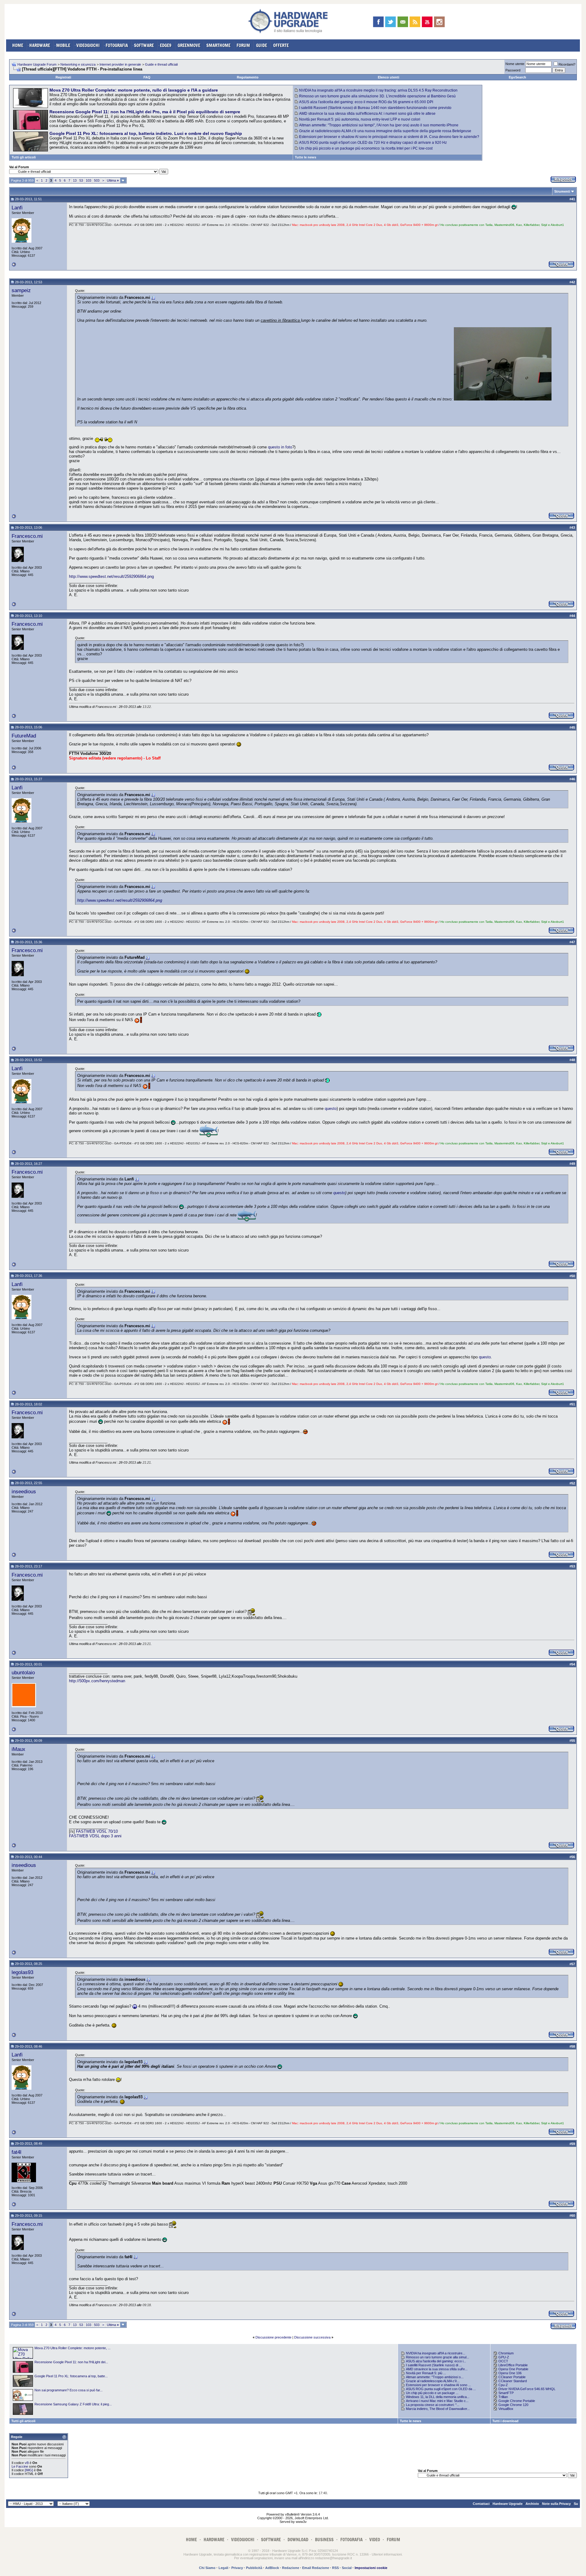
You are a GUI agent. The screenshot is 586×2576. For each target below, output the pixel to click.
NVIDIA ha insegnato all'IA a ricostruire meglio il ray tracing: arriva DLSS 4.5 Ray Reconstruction (378, 90)
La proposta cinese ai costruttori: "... (433, 2405)
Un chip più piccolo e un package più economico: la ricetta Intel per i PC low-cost (366, 148)
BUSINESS (324, 2540)
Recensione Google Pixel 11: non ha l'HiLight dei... (71, 2362)
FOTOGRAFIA (117, 45)
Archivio (532, 2504)
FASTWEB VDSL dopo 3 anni (95, 1836)
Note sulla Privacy (556, 2504)
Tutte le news (306, 157)
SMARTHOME (218, 45)
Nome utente (515, 64)
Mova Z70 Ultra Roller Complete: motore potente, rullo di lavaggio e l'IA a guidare (134, 90)
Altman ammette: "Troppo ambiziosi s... (435, 2377)
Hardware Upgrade (508, 2504)
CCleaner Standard (513, 2381)
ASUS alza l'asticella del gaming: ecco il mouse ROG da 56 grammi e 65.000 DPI (366, 102)
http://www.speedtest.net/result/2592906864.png (111, 576)
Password (513, 70)
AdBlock (272, 2568)
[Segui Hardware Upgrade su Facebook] (378, 22)
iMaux (18, 1749)
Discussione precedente (273, 2337)
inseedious (24, 1491)
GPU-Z (504, 2357)
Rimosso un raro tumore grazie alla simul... (438, 2357)
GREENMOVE (189, 45)
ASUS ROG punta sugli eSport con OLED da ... (441, 2389)
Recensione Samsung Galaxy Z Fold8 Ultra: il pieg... (73, 2404)
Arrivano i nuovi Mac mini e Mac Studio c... (437, 2401)
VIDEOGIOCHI (88, 45)
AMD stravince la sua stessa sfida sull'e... (437, 2369)
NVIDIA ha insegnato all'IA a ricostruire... (436, 2353)
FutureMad (24, 736)
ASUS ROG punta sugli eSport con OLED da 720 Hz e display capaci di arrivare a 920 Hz (373, 143)
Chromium (506, 2353)
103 (89, 180)
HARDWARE (40, 45)
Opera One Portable (513, 2369)
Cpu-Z (503, 2385)
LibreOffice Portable (513, 2365)
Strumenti (562, 191)
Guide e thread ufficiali (161, 64)
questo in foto (280, 447)
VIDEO (375, 2540)
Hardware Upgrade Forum (37, 64)
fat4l (16, 2152)
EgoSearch (517, 77)
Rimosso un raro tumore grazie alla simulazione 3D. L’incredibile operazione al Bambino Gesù (377, 96)
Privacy (237, 2568)
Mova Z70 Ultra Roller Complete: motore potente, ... (72, 2348)
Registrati (63, 77)
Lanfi (17, 208)
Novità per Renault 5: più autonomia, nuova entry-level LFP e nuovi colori (360, 119)
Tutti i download (505, 2421)
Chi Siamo (207, 2568)
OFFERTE (281, 45)
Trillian (503, 2397)
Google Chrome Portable (517, 2401)
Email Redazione (316, 2568)
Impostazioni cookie (371, 2568)
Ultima (113, 180)
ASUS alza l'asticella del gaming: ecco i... (436, 2361)
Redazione (291, 2568)
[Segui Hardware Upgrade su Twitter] (391, 22)
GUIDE (262, 45)
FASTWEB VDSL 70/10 (97, 1831)
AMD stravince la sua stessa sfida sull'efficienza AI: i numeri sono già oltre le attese (367, 114)
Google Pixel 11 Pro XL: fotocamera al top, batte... (71, 2376)
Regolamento (248, 77)
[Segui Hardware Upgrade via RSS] (415, 22)
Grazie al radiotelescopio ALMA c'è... (433, 2381)
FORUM (243, 45)
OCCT (503, 2361)
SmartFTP (506, 2393)
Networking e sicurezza (78, 64)
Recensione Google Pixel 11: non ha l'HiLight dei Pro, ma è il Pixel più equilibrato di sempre (145, 112)
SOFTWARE (144, 45)
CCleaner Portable (512, 2377)
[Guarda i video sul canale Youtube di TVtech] (427, 22)
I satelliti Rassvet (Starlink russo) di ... (434, 2365)
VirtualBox (506, 2409)
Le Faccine (20, 2466)
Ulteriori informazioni (387, 2554)
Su (576, 2504)
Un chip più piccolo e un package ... (432, 2393)
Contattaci (481, 2504)
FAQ (147, 77)
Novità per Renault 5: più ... (426, 2373)
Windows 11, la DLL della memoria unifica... (438, 2397)
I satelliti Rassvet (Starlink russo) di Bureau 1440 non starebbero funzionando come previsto (375, 108)
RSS (335, 2568)
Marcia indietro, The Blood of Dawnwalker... (438, 2409)
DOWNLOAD (298, 2540)
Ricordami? (567, 64)
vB (27, 2463)
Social (347, 2568)
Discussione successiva (312, 2337)
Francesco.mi (27, 536)
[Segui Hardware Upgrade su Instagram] (439, 22)
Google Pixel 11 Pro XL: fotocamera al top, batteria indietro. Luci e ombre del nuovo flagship (146, 133)
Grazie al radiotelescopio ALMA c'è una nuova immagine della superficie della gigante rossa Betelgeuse (385, 131)
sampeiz (21, 290)
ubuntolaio (23, 1672)
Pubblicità (254, 2568)
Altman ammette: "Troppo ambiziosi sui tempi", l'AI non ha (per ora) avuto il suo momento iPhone (379, 125)
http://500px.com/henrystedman (97, 1681)
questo (331, 1109)
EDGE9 (166, 45)
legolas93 (22, 1972)
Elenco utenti (389, 77)
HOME (18, 45)
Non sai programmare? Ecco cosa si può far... (69, 2390)
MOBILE (63, 45)
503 (97, 180)
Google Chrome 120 (513, 2405)
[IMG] (29, 2470)
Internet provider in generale (120, 64)
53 (81, 180)
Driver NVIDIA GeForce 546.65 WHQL (527, 2389)
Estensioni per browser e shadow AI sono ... (438, 2385)
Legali (223, 2568)
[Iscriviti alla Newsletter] (403, 22)
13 (75, 180)
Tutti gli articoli (24, 157)
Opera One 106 (510, 2373)
